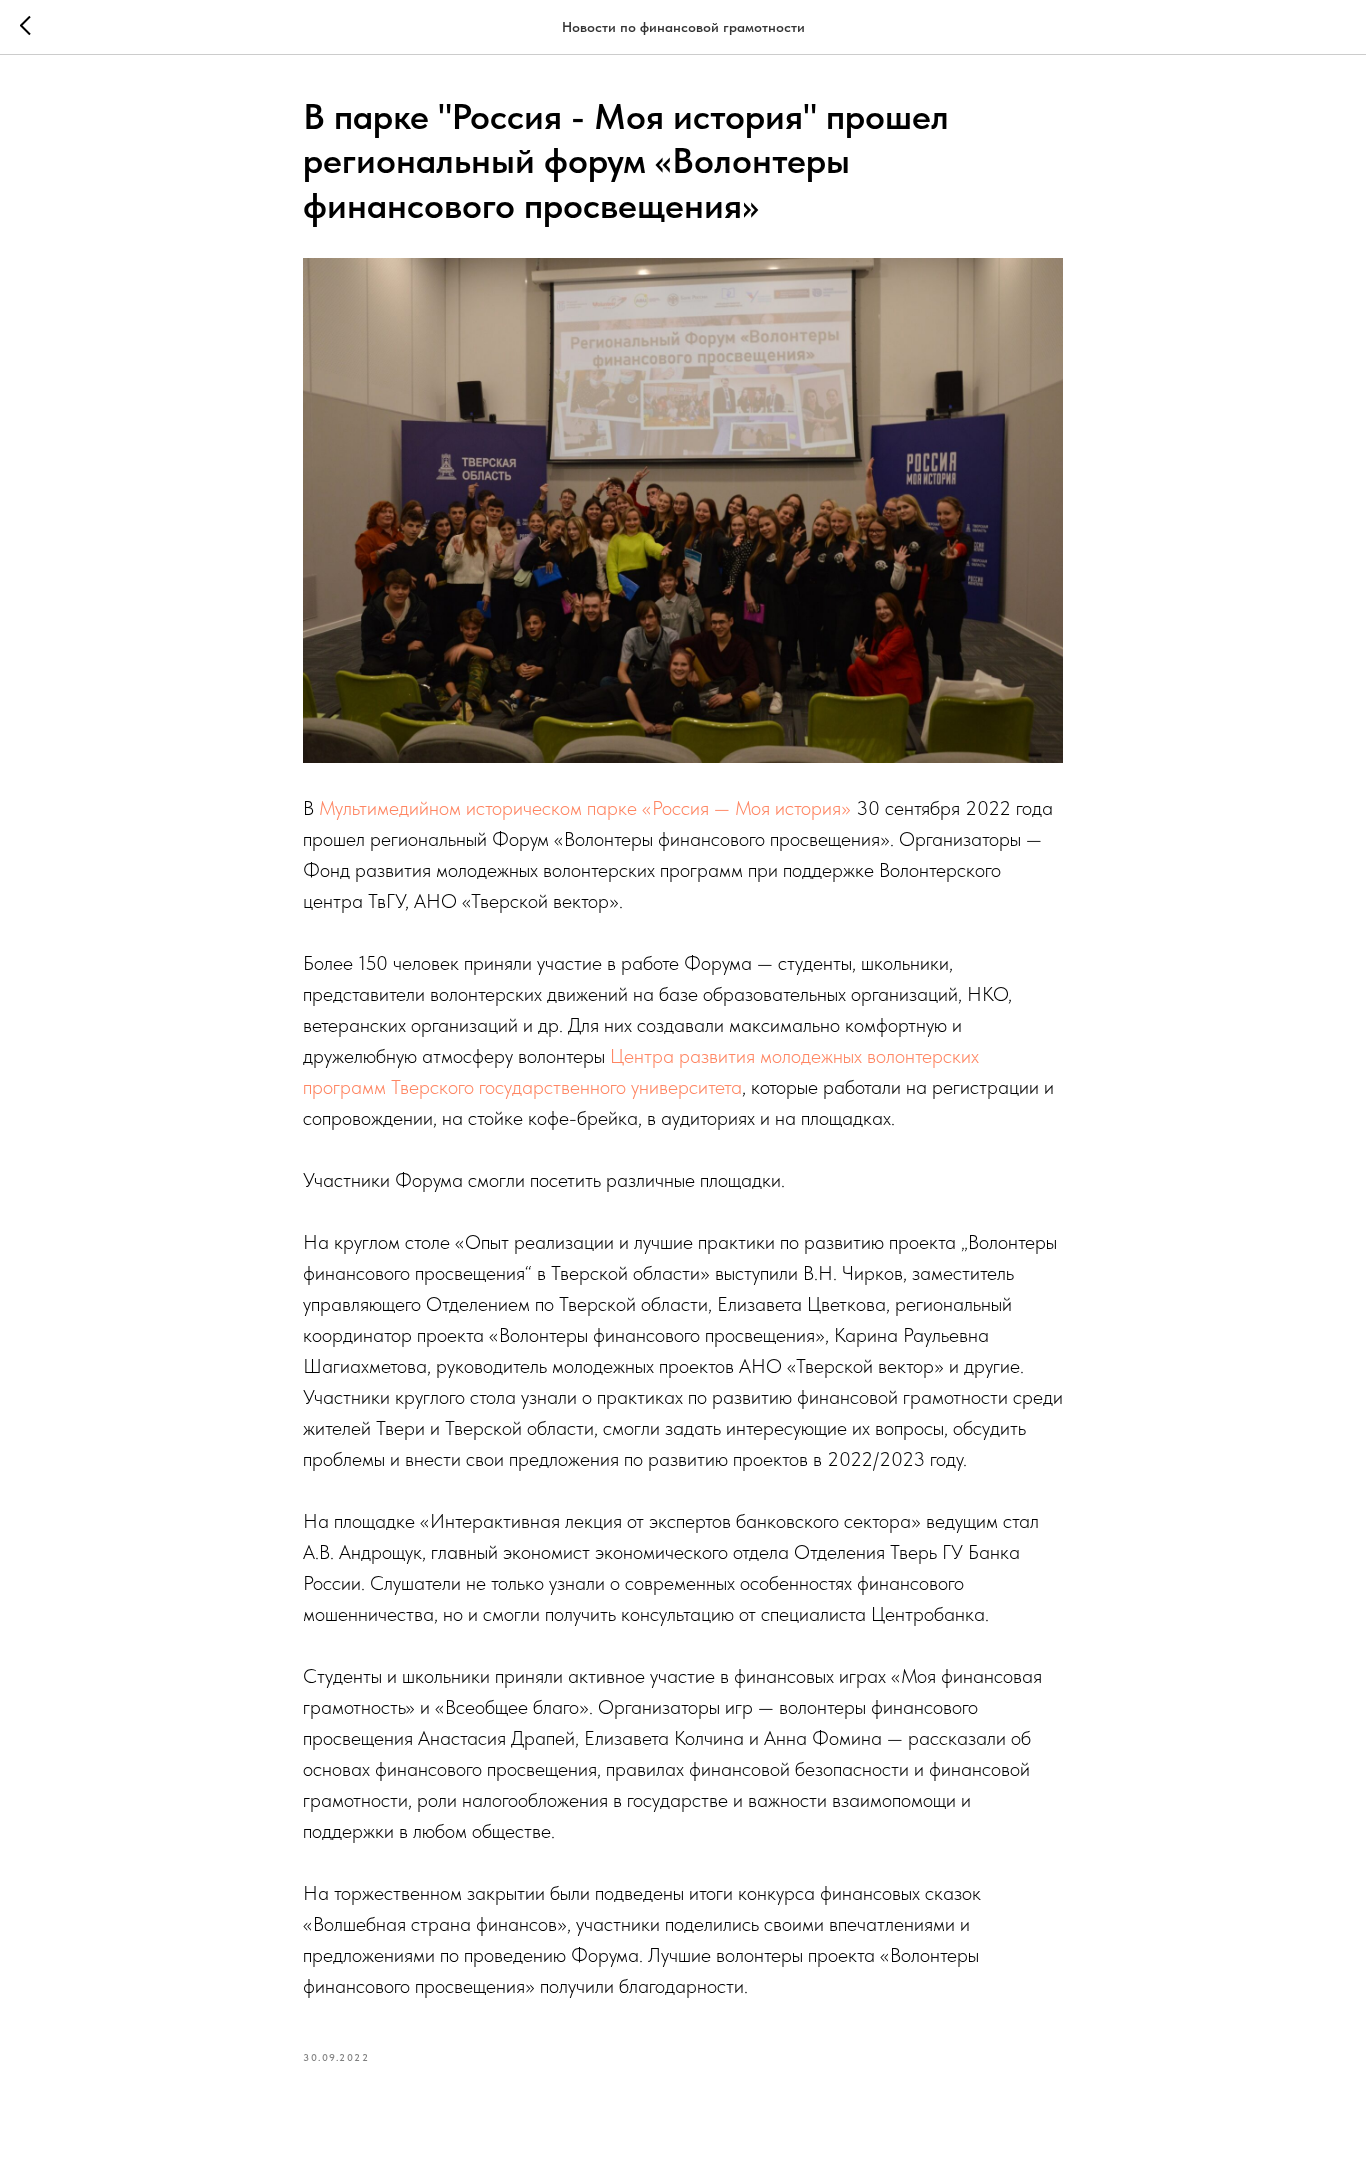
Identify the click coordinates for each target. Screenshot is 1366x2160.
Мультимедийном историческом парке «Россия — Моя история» (585, 808)
